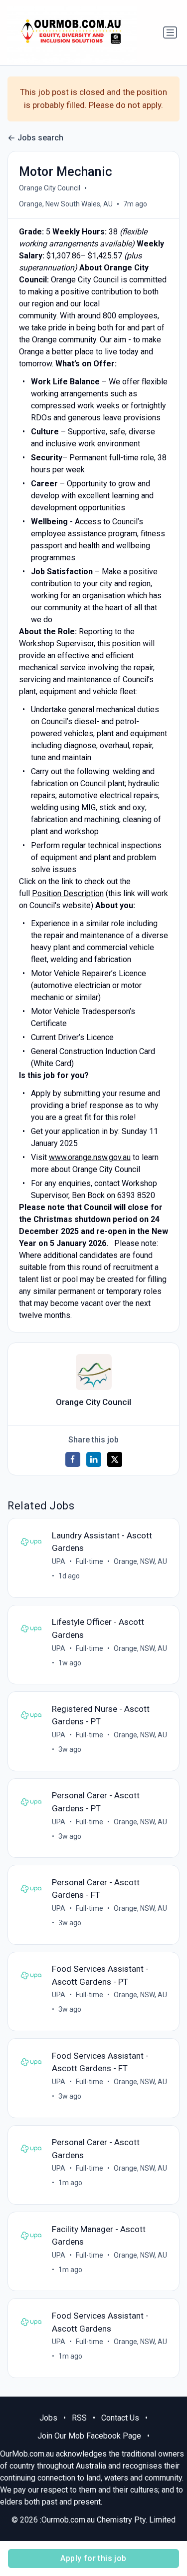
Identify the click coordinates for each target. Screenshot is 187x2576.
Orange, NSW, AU (140, 1561)
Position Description (68, 893)
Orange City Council (50, 188)
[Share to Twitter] (115, 1459)
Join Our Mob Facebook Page (89, 2436)
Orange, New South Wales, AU (66, 204)
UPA (59, 1561)
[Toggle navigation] (170, 32)
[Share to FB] (73, 1459)
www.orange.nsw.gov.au (90, 1157)
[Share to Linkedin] (94, 1459)
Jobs (48, 2418)
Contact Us (120, 2418)
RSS (79, 2418)
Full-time (90, 1561)
